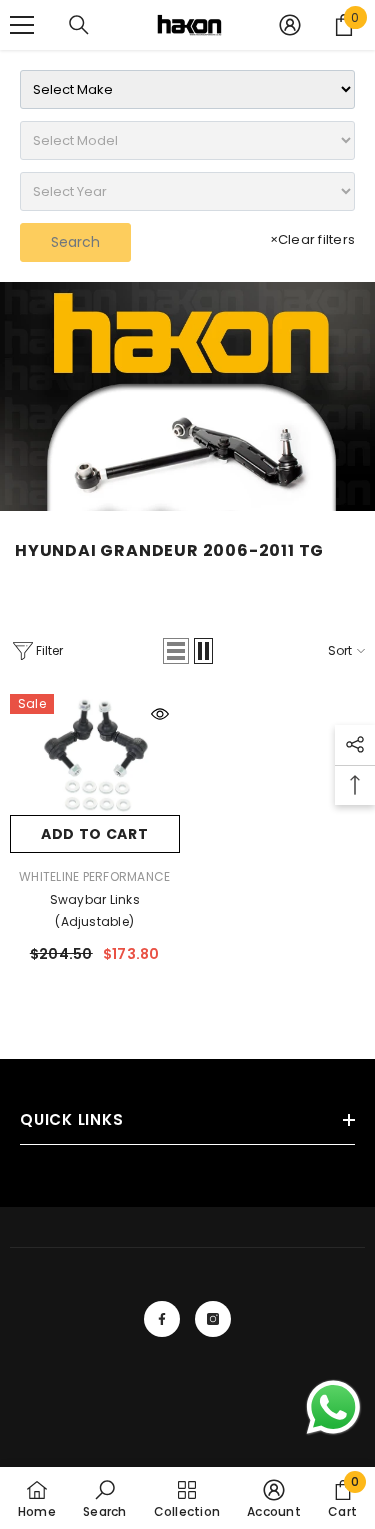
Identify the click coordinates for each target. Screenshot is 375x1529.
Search (75, 242)
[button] (176, 651)
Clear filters (312, 239)
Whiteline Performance (94, 876)
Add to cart (95, 834)
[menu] (22, 25)
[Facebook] (162, 1319)
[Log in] (290, 25)
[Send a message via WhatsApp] (333, 1407)
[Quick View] (160, 714)
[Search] (79, 25)
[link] (187, 396)
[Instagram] (213, 1319)
